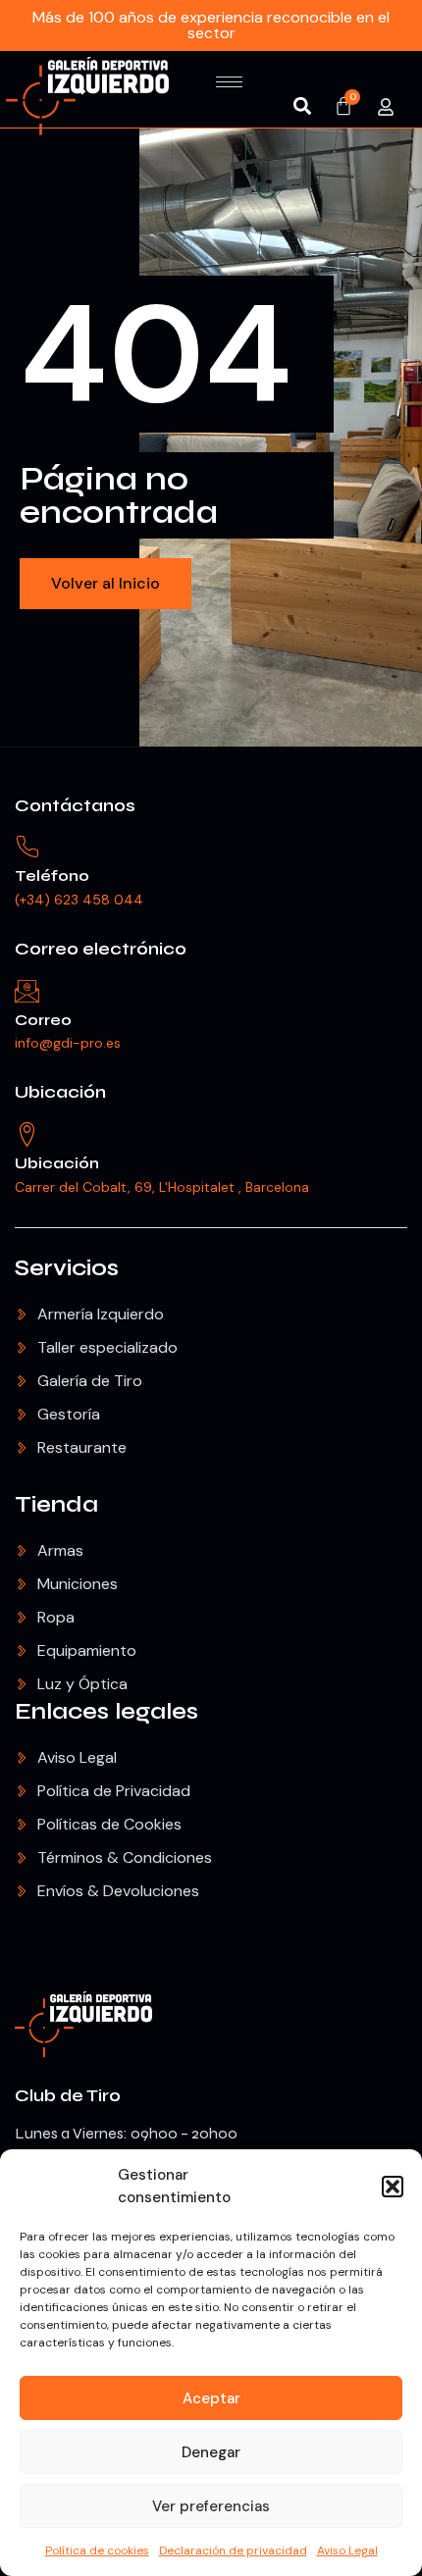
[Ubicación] (27, 1134)
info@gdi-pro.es (68, 1043)
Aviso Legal (347, 2550)
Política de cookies (97, 2550)
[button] (393, 2187)
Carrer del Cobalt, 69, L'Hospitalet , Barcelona (162, 1187)
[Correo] (27, 991)
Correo (43, 1020)
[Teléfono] (27, 847)
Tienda (56, 1504)
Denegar (211, 2452)
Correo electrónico (101, 949)
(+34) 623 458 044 (79, 900)
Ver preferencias (211, 2506)
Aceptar (211, 2398)
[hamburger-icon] (229, 82)
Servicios (67, 1268)
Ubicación (60, 1092)
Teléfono (52, 876)
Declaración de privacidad (233, 2550)
